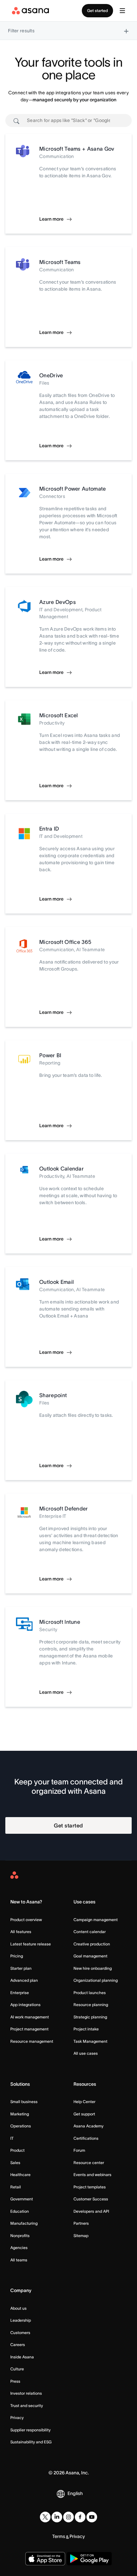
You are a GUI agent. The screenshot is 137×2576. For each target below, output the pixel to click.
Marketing (20, 2114)
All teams (19, 2260)
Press (15, 2381)
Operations (21, 2126)
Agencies (19, 2248)
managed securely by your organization (74, 100)
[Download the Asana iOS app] (45, 2559)
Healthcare (20, 2175)
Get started (97, 10)
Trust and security (27, 2406)
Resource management (32, 2041)
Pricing (17, 1956)
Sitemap (81, 2236)
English (75, 2493)
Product (17, 2150)
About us (18, 2308)
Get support (84, 2114)
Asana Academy (88, 2126)
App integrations (25, 2005)
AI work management (30, 2017)
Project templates (90, 2187)
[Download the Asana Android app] (89, 2559)
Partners (81, 2223)
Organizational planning (96, 1980)
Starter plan (21, 1968)
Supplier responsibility (30, 2430)
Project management (29, 2029)
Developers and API (91, 2211)
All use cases (86, 2053)
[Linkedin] (57, 2517)
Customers (20, 2333)
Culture (17, 2369)
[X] (45, 2517)
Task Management (90, 2041)
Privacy (17, 2418)
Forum (79, 2150)
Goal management (90, 1956)
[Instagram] (68, 2517)
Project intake (86, 2029)
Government (22, 2199)
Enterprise (20, 1993)
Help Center (84, 2102)
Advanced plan (24, 1980)
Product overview (26, 1920)
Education (20, 2211)
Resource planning (91, 2005)
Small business (24, 2102)
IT (12, 2138)
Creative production (92, 1944)
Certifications (86, 2138)
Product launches (90, 1993)
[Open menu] (122, 11)
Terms (59, 2536)
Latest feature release (31, 1944)
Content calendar (90, 1932)
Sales (15, 2163)
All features (21, 1932)
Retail (16, 2187)
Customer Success (91, 2199)
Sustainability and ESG (31, 2442)
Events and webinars (92, 2175)
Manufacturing (24, 2223)
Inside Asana (22, 2357)
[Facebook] (80, 2517)
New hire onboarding (93, 1968)
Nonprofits (20, 2236)
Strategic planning (90, 2017)
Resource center (89, 2163)
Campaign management (96, 1920)
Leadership (21, 2320)
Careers (18, 2345)
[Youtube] (92, 2517)
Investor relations (26, 2393)
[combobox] (68, 120)
